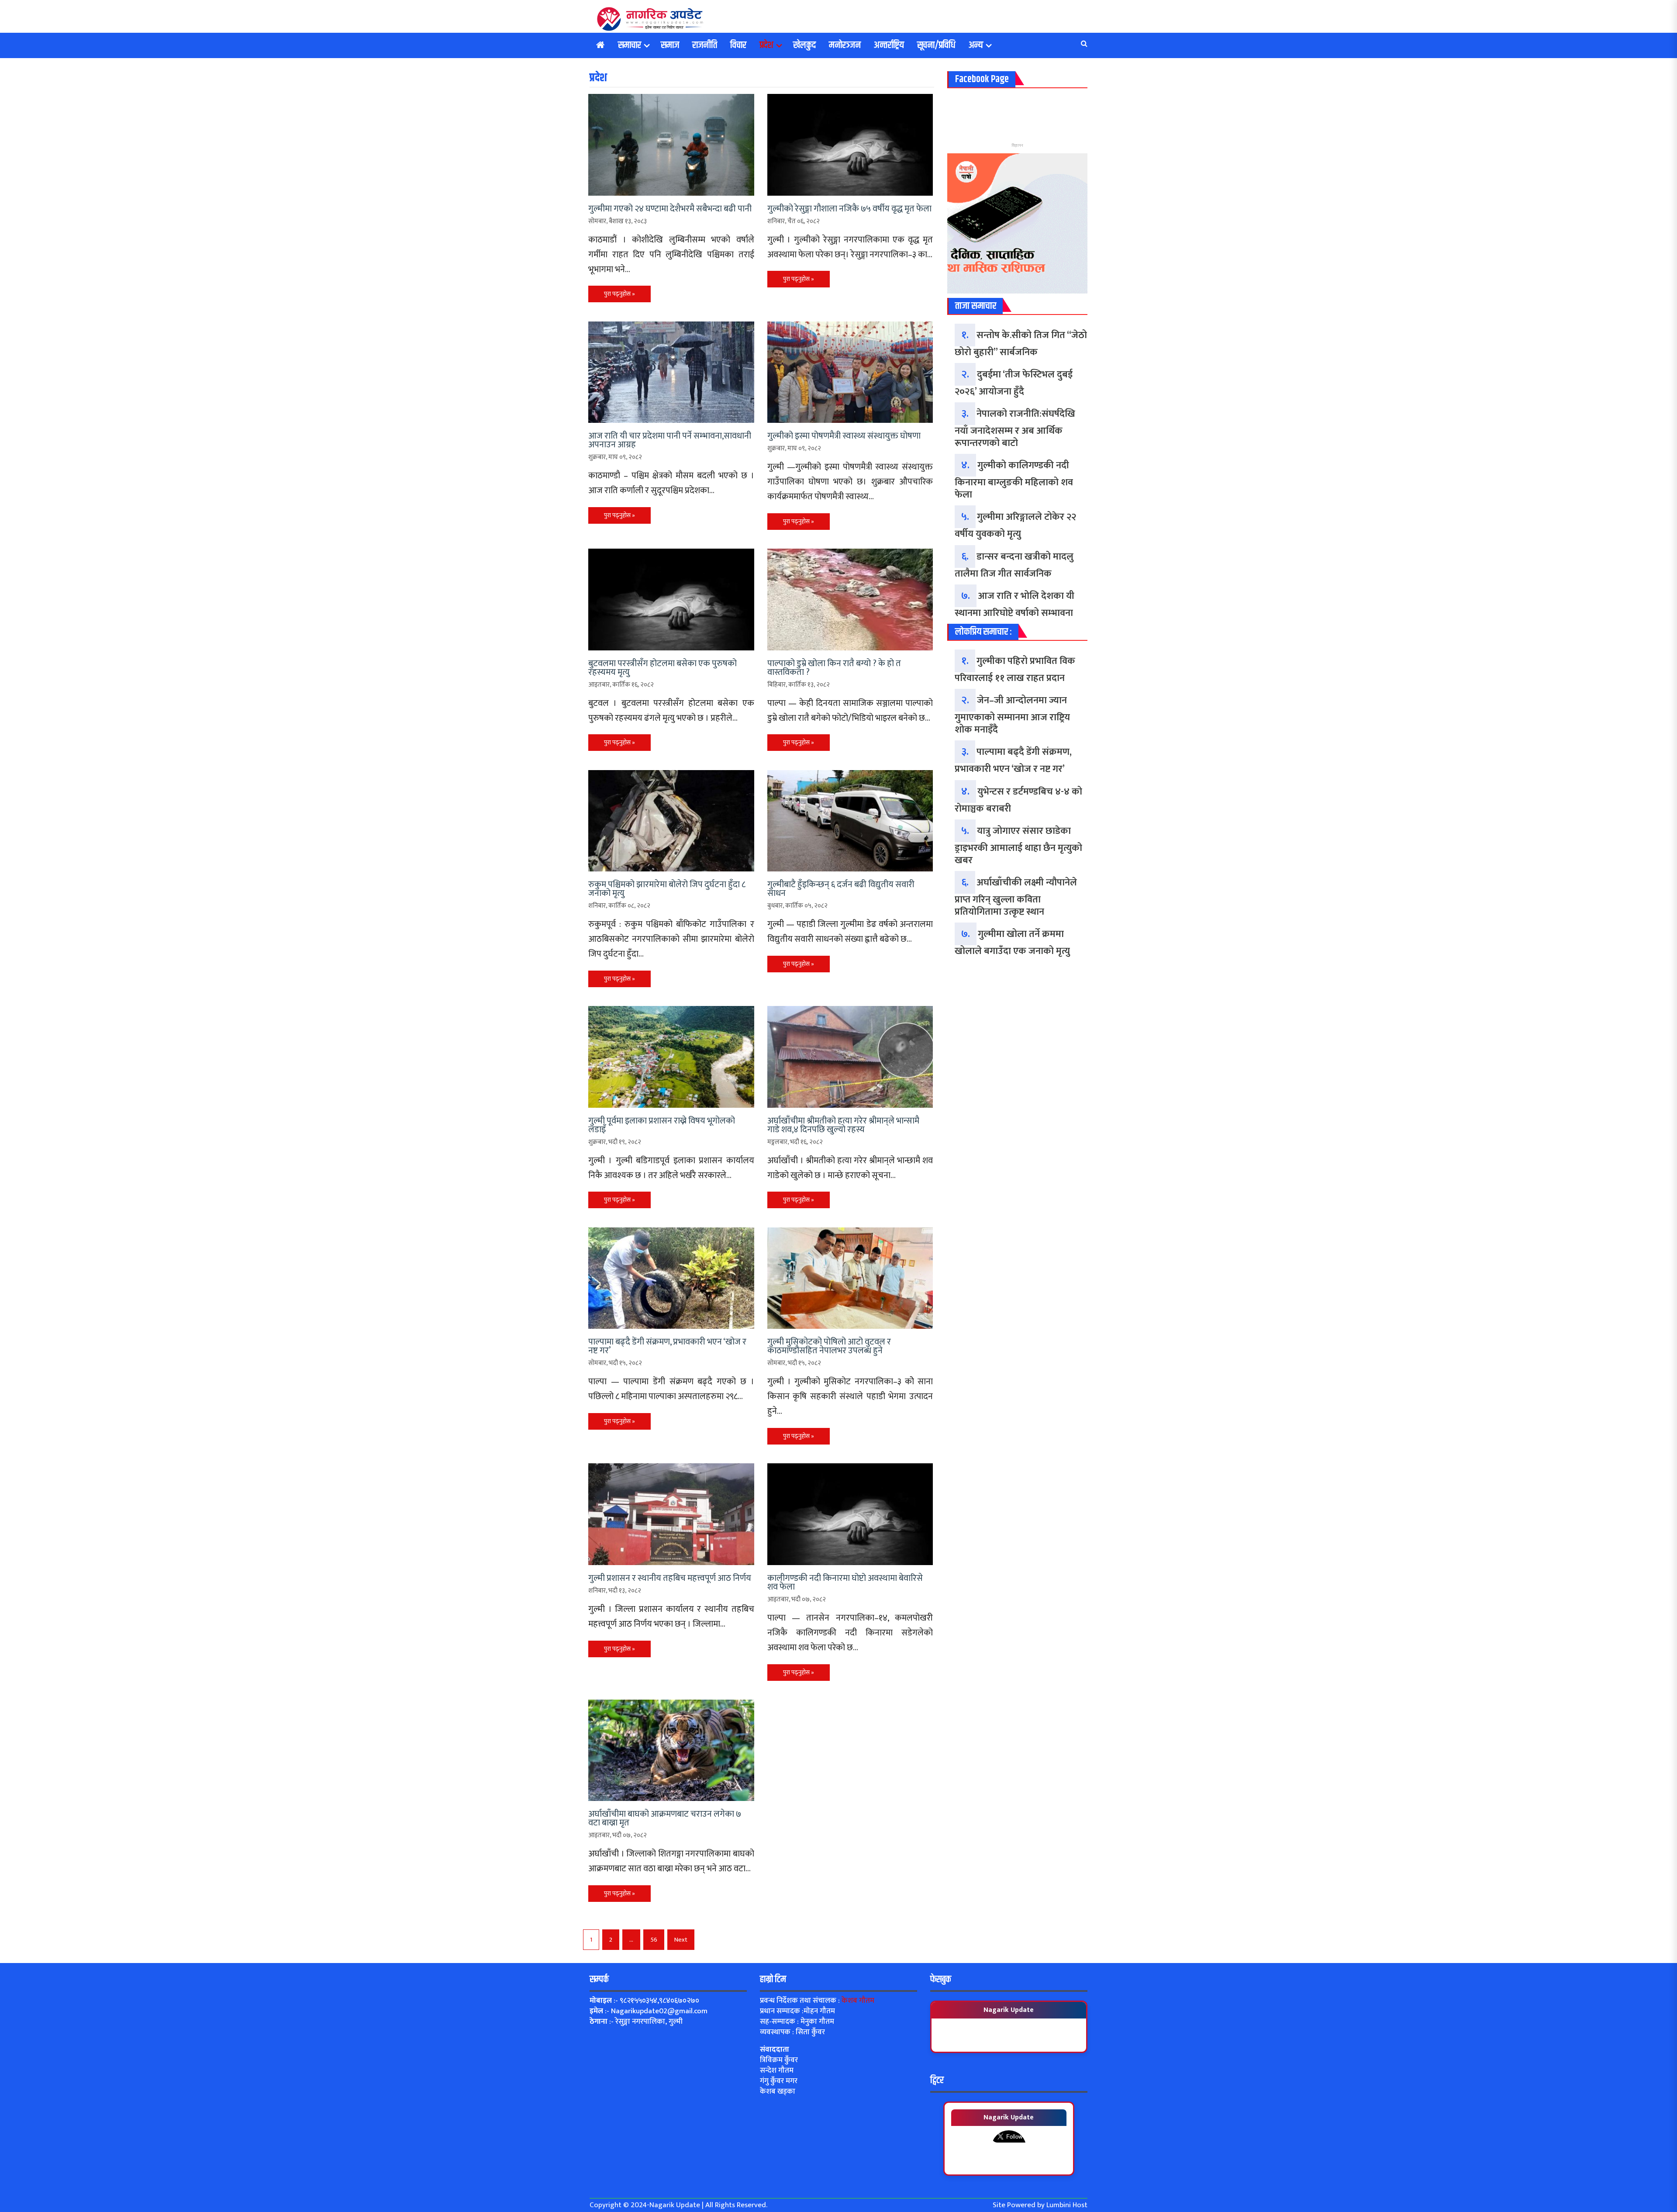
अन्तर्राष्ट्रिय (889, 45)
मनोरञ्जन (845, 45)
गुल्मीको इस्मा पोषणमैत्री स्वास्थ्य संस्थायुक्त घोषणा (844, 436)
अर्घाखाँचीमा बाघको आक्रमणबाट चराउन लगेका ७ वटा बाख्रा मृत (665, 1818)
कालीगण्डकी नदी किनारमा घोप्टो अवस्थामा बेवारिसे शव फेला (845, 1583)
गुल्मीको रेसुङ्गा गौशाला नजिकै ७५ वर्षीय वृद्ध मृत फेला (849, 209)
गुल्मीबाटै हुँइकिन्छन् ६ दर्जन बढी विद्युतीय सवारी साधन (841, 889)
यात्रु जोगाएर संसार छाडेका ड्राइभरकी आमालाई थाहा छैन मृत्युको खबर (1018, 846)
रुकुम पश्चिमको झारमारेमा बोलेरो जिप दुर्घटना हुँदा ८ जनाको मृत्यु (667, 889)
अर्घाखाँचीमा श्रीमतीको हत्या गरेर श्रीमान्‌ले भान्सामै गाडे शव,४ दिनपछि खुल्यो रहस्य (843, 1125)
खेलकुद (804, 45)
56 (654, 1940)
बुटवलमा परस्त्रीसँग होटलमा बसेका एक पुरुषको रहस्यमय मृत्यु (663, 668)
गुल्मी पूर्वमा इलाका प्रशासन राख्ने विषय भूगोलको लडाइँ (662, 1125)
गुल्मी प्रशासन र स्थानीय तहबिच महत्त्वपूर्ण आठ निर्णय (670, 1578)
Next (681, 1940)
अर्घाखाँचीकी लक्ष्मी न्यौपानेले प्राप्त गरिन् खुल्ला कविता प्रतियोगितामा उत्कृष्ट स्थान (1016, 897)
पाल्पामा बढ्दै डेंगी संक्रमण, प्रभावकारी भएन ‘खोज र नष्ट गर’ (667, 1346)
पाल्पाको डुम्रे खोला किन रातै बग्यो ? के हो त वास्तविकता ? (834, 668)
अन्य (976, 45)
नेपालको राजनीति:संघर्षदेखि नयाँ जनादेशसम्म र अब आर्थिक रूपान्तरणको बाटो (1015, 429)
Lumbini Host (1067, 2205)
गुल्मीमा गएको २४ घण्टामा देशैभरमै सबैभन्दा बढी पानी (670, 209)
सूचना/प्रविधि (936, 45)
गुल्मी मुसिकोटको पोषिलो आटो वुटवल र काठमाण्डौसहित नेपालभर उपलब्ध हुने (829, 1346)
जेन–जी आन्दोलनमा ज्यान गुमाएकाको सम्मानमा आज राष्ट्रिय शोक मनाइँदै (1012, 715)
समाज (670, 45)
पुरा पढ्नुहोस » (619, 294)
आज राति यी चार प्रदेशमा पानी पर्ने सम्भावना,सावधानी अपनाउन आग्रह (670, 440)
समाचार (630, 45)
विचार (738, 45)
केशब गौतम (858, 2001)
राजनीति (705, 45)
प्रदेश (766, 45)
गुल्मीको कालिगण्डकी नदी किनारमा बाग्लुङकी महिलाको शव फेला (1014, 480)
